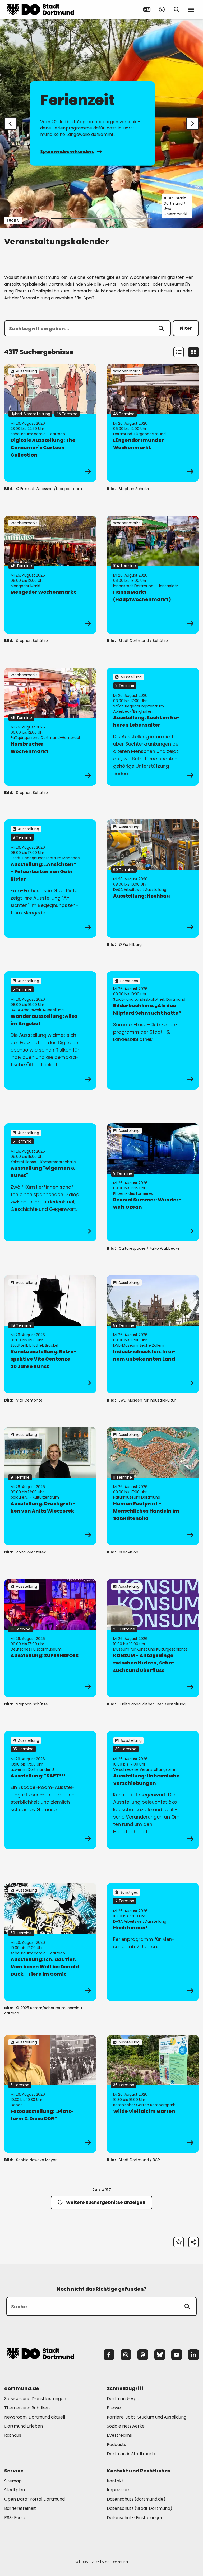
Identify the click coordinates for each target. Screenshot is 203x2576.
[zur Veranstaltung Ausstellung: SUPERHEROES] (50, 1638)
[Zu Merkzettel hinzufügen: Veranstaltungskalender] (179, 2242)
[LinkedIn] (193, 2355)
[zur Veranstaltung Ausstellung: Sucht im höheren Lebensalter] (153, 727)
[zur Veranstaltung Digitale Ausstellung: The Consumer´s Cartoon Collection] (50, 423)
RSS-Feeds (15, 2518)
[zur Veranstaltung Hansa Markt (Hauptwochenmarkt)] (153, 575)
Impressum (119, 2490)
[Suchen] (161, 328)
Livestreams (119, 2435)
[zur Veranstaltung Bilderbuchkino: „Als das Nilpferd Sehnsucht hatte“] (153, 1030)
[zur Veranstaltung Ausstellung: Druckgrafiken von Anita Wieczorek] (50, 1486)
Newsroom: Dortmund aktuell (35, 2417)
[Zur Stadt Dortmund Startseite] (40, 9)
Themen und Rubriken (27, 2408)
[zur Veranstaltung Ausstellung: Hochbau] (153, 879)
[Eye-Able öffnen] (162, 9)
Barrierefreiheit (20, 2508)
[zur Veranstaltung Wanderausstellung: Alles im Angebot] (50, 1030)
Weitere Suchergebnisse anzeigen (106, 2202)
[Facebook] (109, 2355)
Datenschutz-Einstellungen (135, 2518)
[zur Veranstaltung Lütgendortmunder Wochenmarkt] (153, 423)
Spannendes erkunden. (67, 152)
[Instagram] (126, 2355)
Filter (186, 328)
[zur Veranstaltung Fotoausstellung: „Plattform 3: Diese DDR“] (50, 2094)
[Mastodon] (143, 2355)
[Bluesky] (160, 2355)
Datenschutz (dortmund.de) (136, 2499)
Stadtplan (15, 2490)
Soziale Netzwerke (126, 2426)
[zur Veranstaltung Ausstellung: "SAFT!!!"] (50, 1790)
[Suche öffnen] (177, 9)
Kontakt (115, 2481)
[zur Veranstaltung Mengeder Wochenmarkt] (50, 575)
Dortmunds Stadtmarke (132, 2454)
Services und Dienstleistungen (35, 2399)
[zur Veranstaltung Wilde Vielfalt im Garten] (153, 2094)
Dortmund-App (123, 2399)
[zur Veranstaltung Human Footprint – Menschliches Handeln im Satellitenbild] (153, 1486)
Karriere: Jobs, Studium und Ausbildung (147, 2417)
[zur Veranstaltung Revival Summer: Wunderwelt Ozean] (153, 1182)
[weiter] (192, 124)
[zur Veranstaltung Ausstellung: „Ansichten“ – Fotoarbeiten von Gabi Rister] (50, 879)
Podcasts (116, 2445)
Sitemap (13, 2481)
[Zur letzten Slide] (11, 124)
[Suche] (187, 2306)
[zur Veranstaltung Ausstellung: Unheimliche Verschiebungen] (153, 1790)
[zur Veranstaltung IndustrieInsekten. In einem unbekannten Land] (153, 1334)
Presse (114, 2408)
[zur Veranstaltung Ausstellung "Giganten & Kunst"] (50, 1182)
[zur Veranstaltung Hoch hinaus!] (153, 1942)
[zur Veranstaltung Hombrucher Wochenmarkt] (50, 727)
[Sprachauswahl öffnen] (147, 9)
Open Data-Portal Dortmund (34, 2499)
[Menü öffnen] (191, 9)
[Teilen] (193, 2242)
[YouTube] (177, 2355)
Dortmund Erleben (24, 2426)
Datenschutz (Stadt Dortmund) (140, 2508)
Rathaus (13, 2435)
